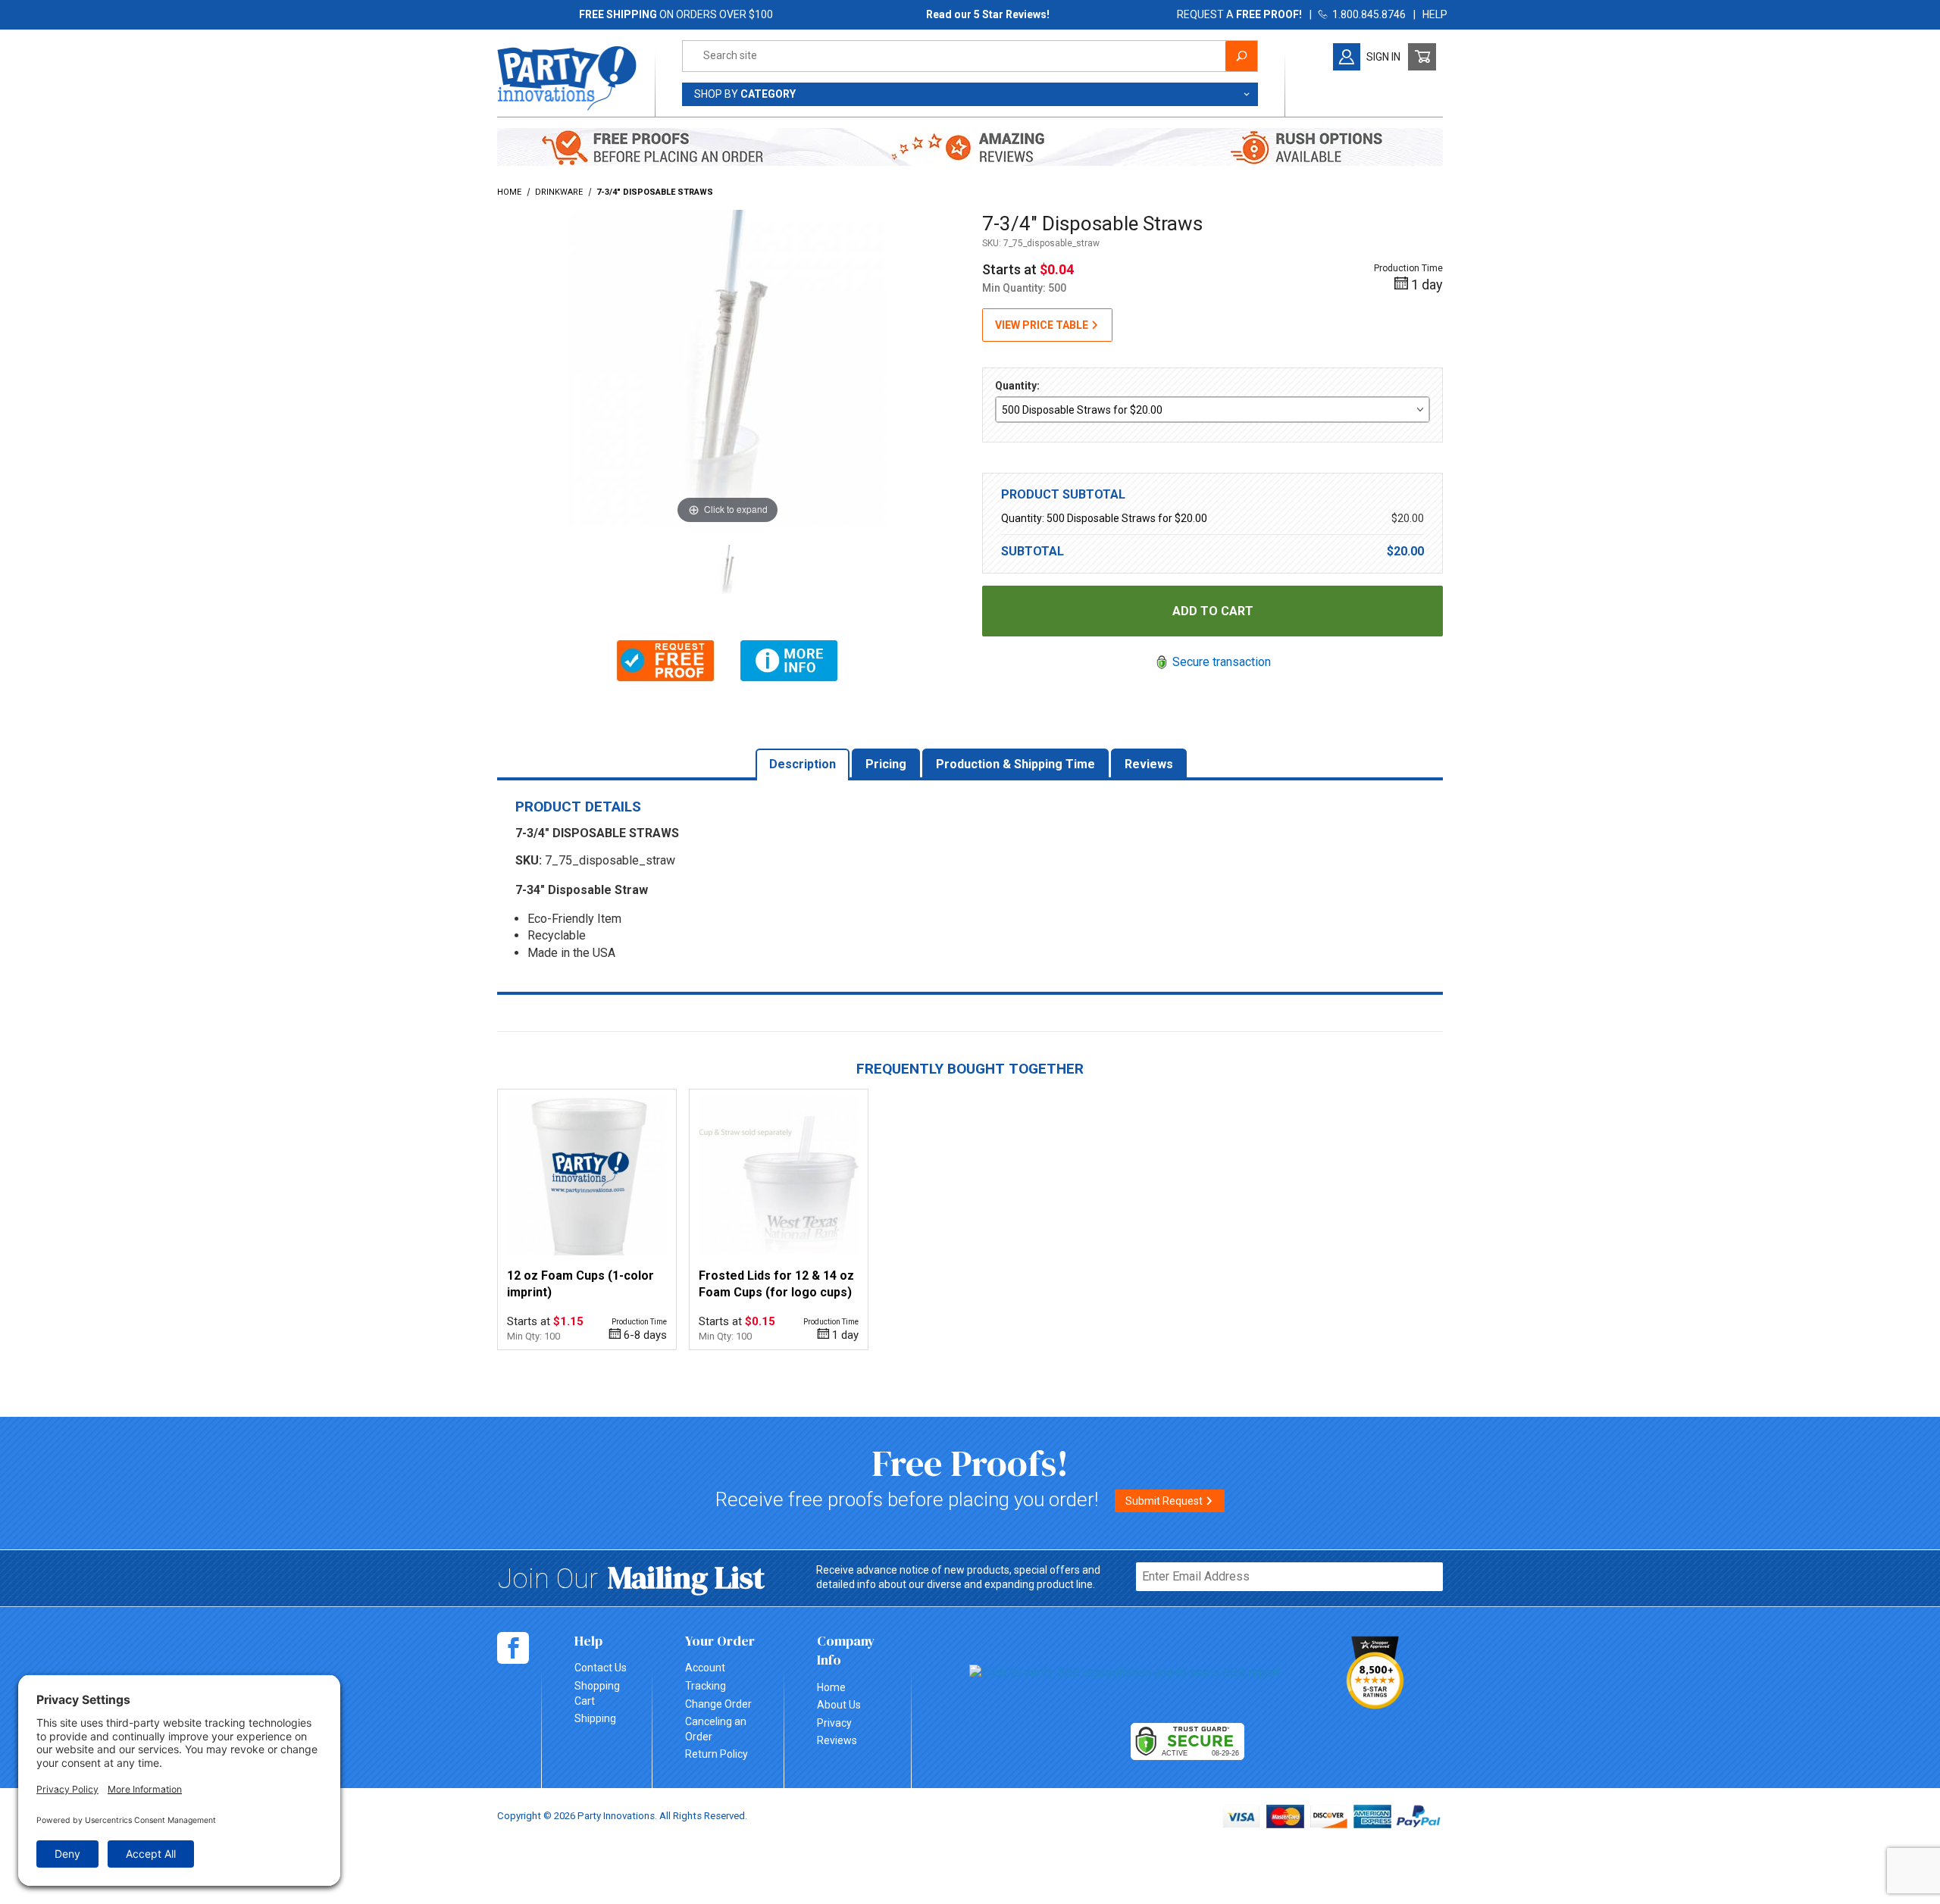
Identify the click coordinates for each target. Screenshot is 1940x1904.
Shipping (595, 1718)
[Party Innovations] (567, 77)
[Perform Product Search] (1241, 56)
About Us (839, 1705)
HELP (1435, 14)
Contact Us (601, 1668)
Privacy (834, 1723)
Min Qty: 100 (533, 1336)
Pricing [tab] (886, 764)
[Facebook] (513, 1648)
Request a (1239, 14)
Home (831, 1687)
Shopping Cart (597, 1693)
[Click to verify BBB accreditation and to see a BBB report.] (1126, 1673)
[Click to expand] (727, 368)
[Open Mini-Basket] (1422, 57)
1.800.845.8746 (1367, 14)
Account (705, 1668)
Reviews (837, 1740)
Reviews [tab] (1149, 764)
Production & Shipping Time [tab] (1015, 764)
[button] (666, 661)
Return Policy (717, 1754)
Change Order (718, 1704)
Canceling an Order (716, 1729)
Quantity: (1017, 386)
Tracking (706, 1686)
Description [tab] (803, 764)
